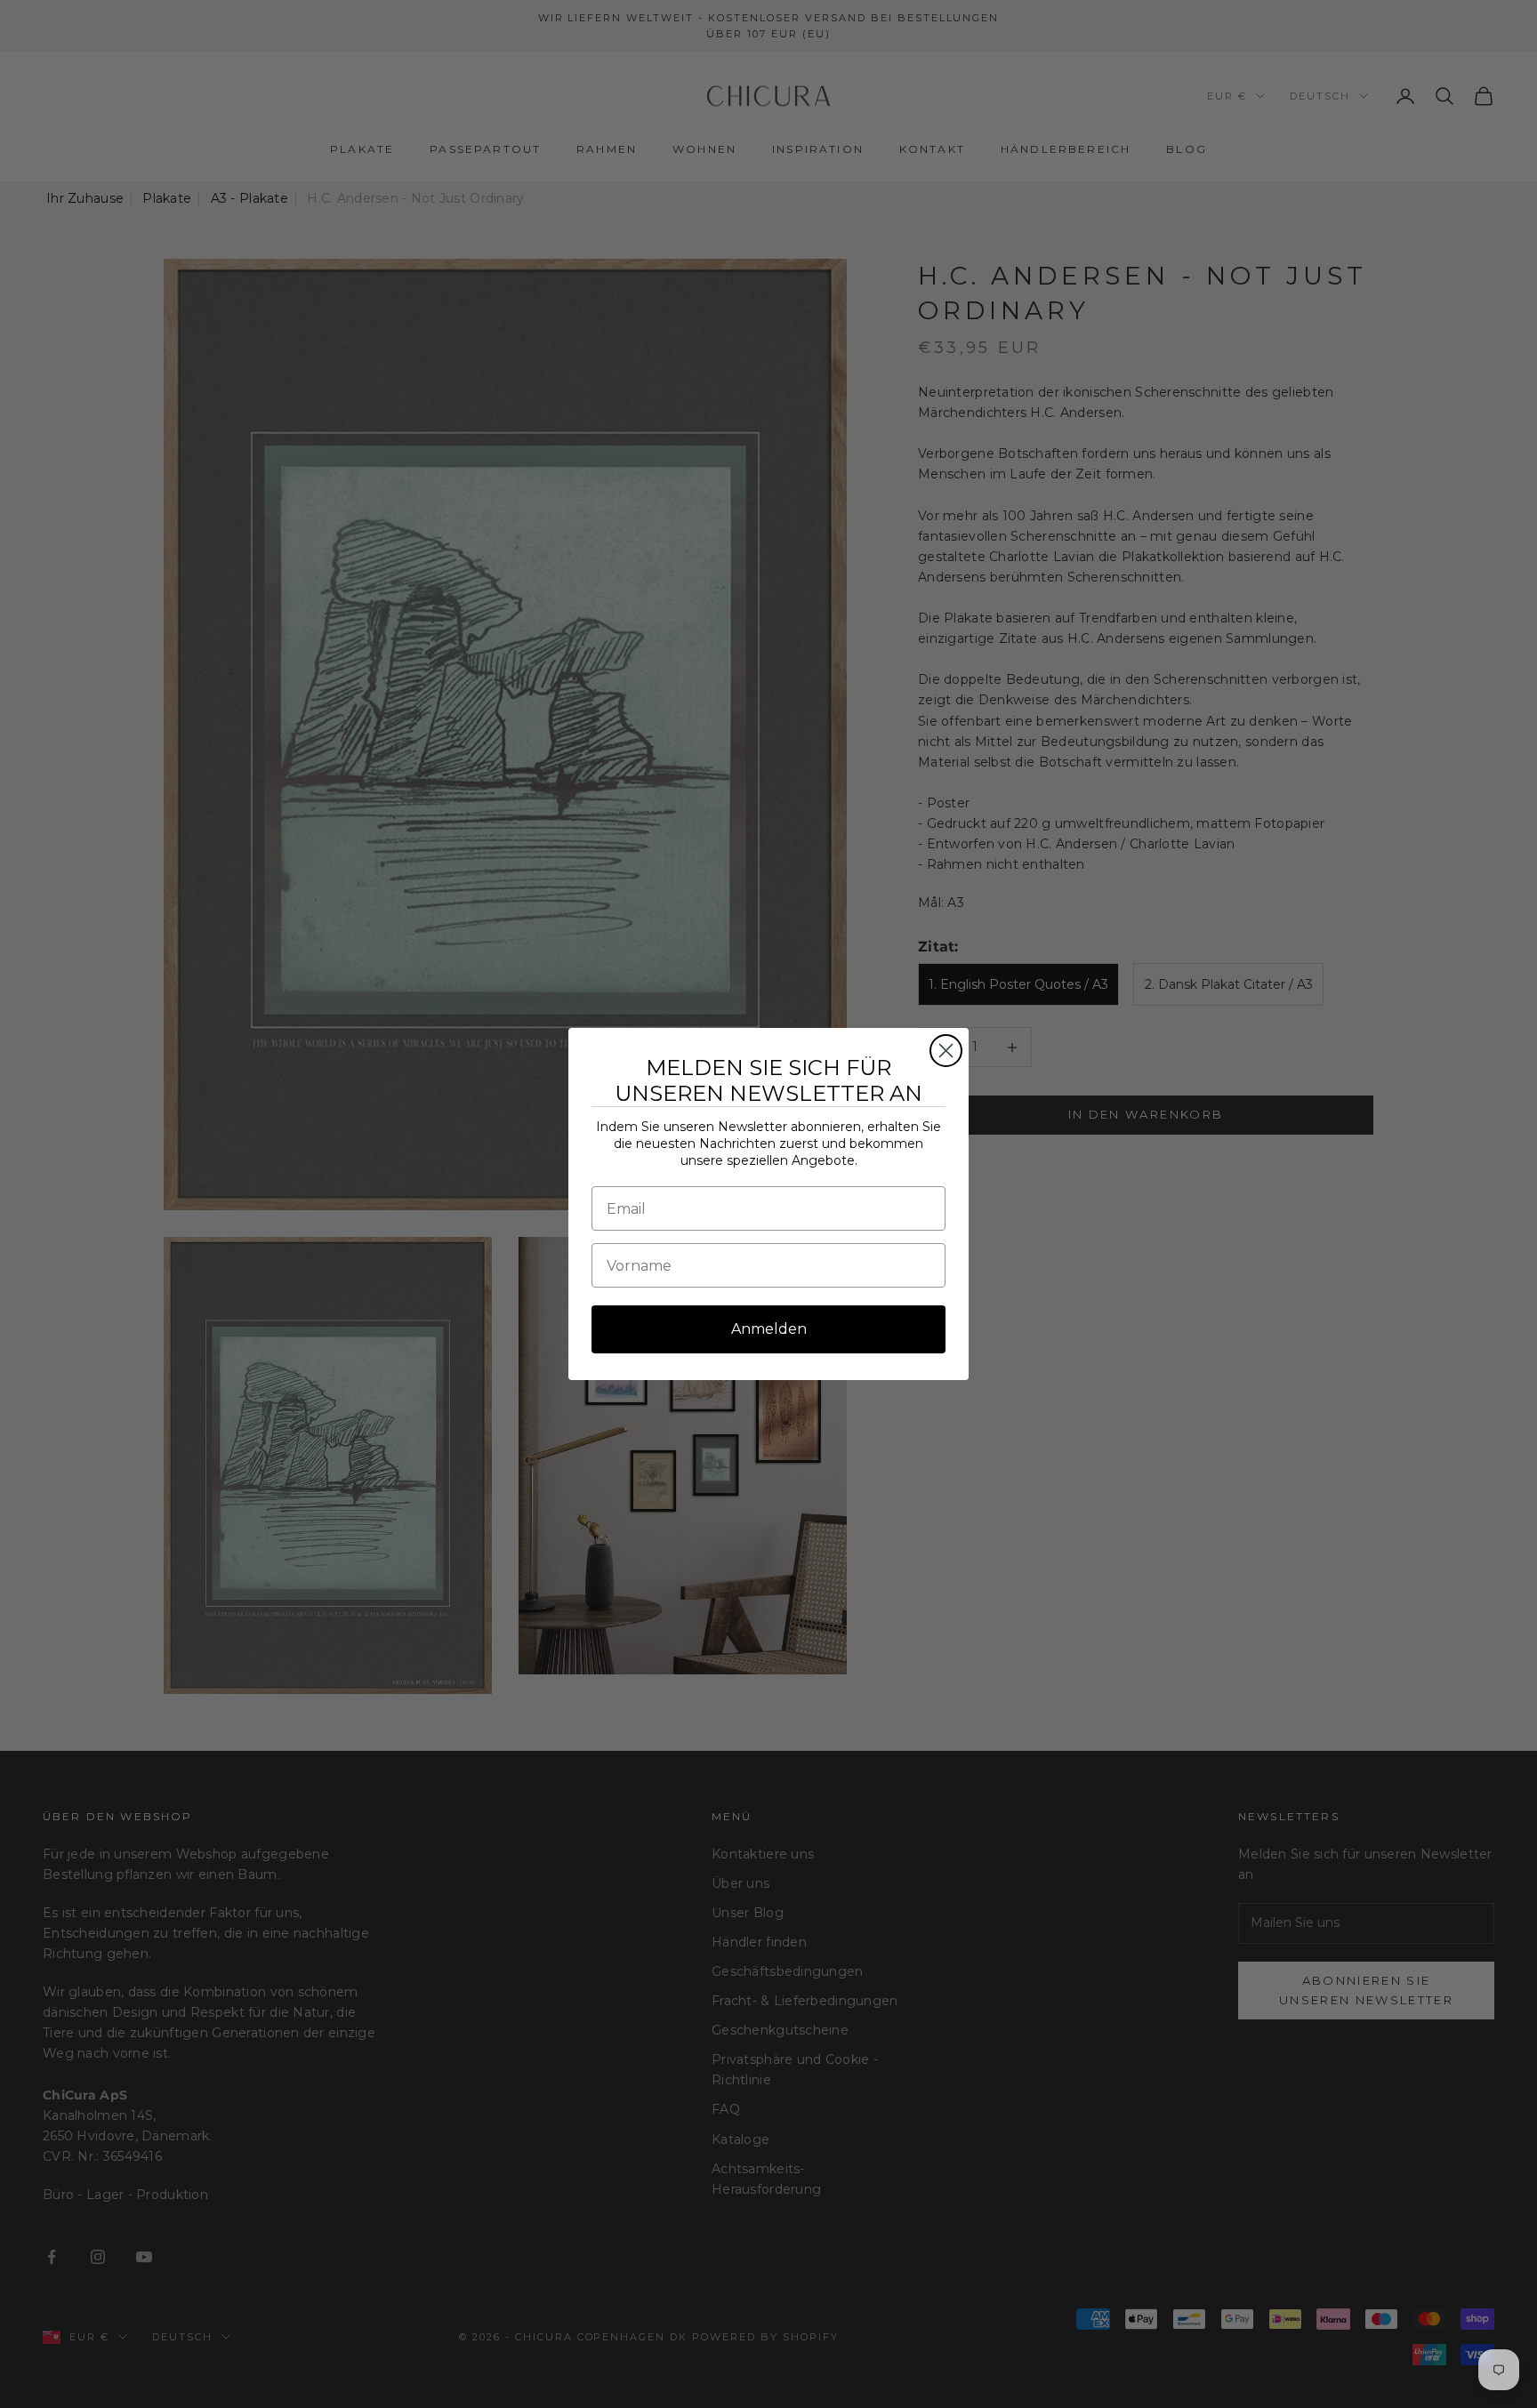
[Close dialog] (946, 1051)
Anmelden (769, 1329)
